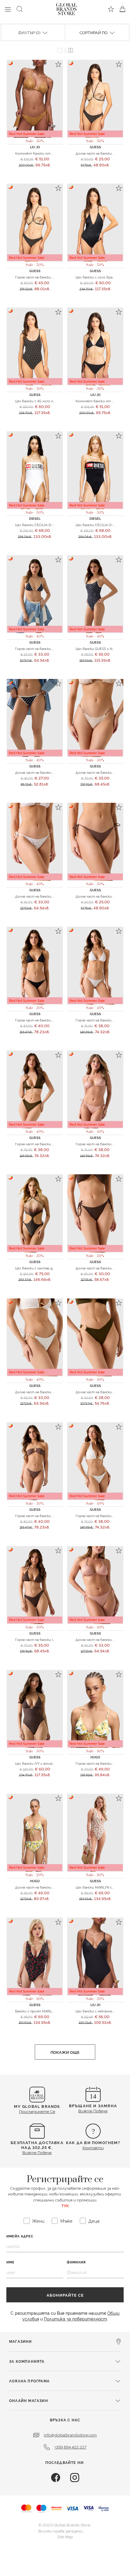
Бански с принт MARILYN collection (44, 2011)
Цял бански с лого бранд (96, 277)
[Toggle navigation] (8, 9)
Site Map (65, 2536)
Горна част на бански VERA (38, 1144)
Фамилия (76, 2262)
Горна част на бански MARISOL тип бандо (50, 1516)
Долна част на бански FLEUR (99, 153)
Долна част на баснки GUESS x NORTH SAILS (52, 772)
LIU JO (35, 147)
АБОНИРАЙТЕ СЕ (65, 2295)
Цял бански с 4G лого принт (39, 401)
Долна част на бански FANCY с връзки (47, 1887)
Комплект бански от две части (102, 401)
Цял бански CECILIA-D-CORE (38, 525)
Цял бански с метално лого (98, 2011)
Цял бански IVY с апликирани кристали (48, 1763)
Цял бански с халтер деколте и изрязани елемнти (57, 1268)
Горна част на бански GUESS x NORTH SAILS (52, 648)
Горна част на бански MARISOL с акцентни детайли (59, 1020)
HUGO (95, 1757)
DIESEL (35, 518)
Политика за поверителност (75, 2319)
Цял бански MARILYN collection (100, 1887)
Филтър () (30, 32)
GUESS (95, 147)
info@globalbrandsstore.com (70, 2435)
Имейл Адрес (20, 2236)
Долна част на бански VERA (98, 1392)
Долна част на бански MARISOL (101, 896)
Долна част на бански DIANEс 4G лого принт (52, 896)
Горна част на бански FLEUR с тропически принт (57, 277)
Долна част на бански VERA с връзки (45, 1392)
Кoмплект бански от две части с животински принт (60, 153)
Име (10, 2262)
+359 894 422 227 (70, 2447)
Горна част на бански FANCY (99, 1763)
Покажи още (65, 2052)
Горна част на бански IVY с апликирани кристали (56, 1639)
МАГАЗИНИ (21, 2341)
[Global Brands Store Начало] (67, 8)
